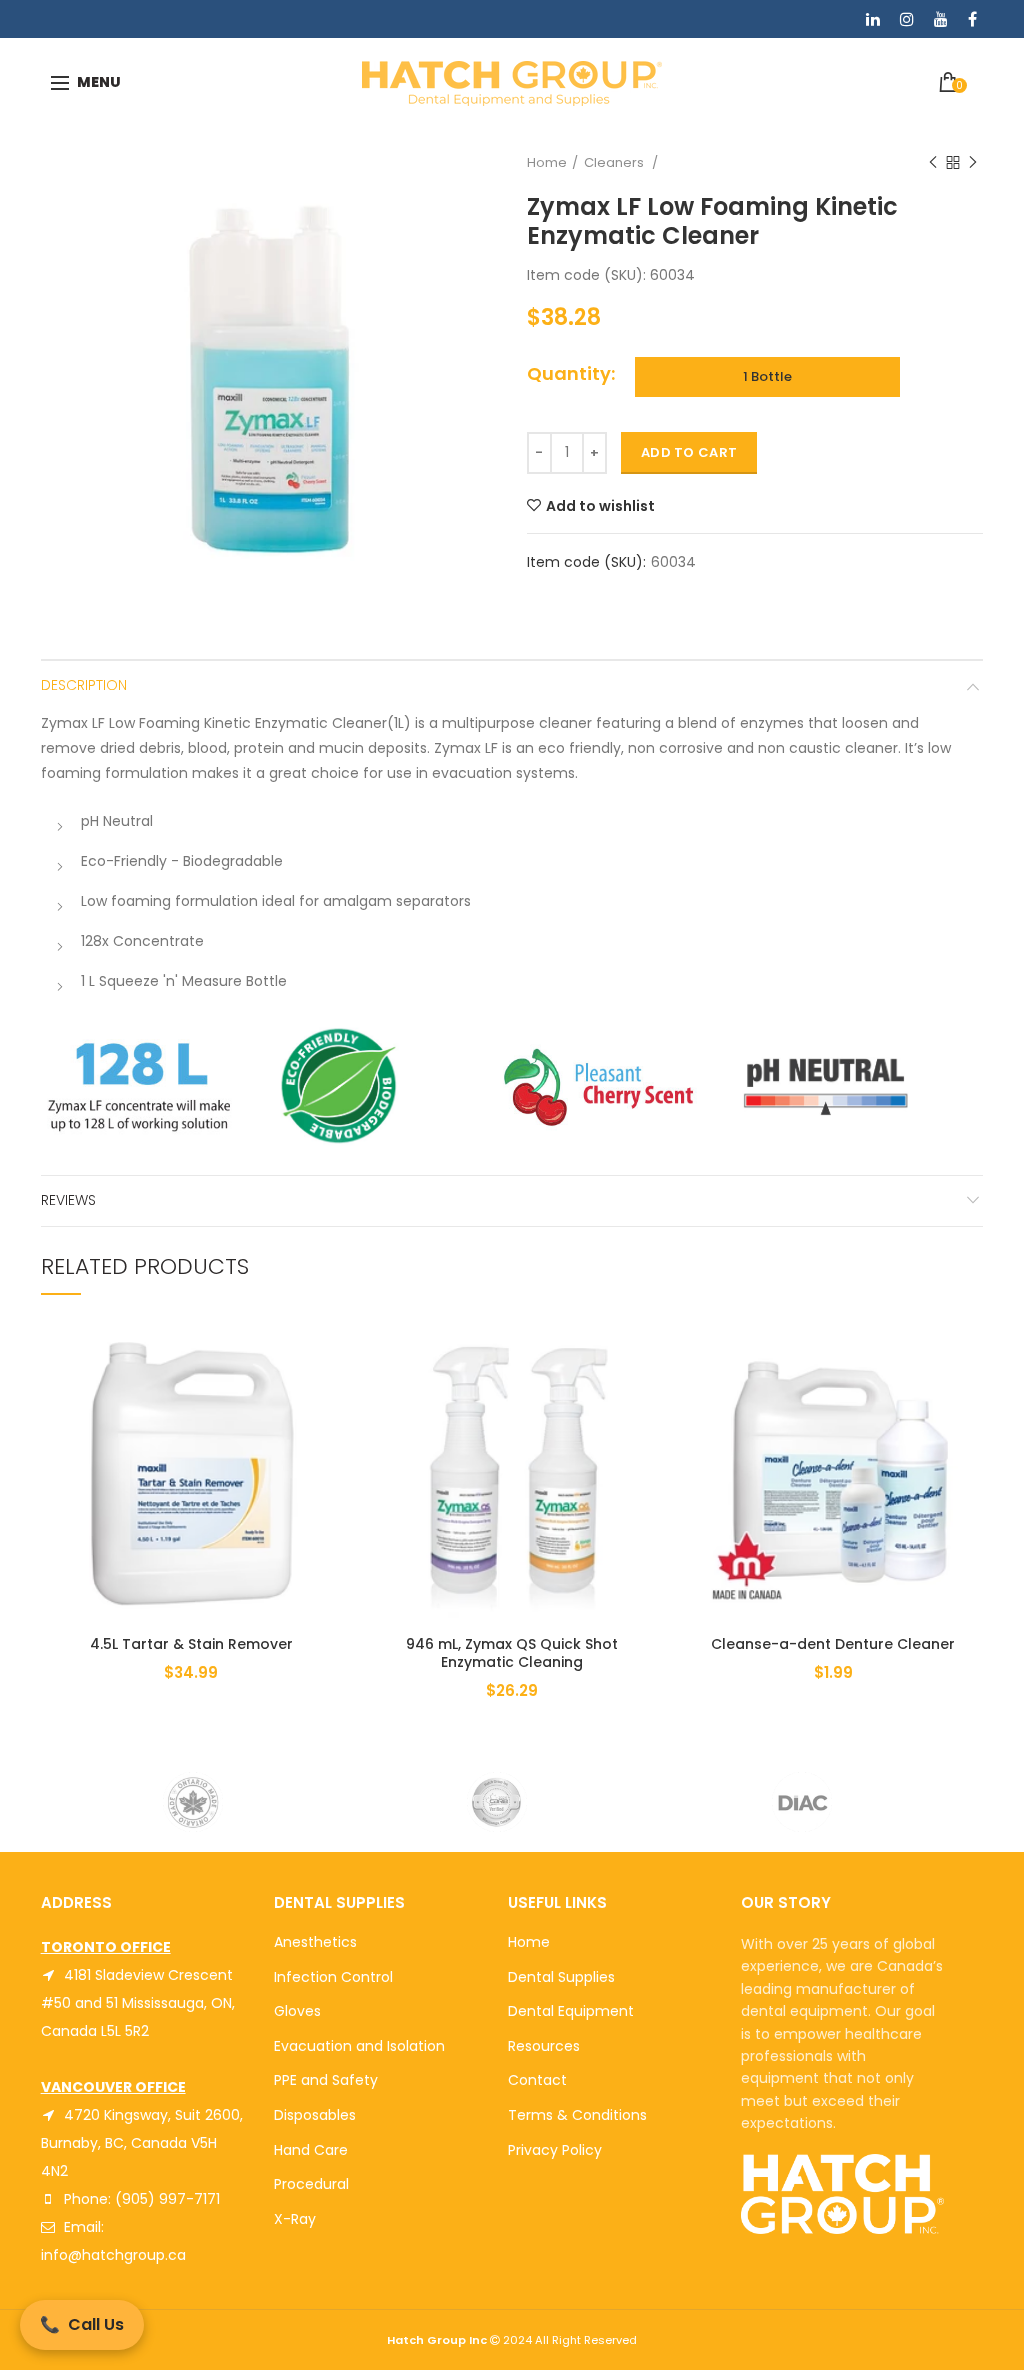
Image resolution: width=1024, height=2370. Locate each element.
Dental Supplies (561, 1977)
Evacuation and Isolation (359, 2046)
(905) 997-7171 (167, 2199)
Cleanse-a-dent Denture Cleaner (833, 1644)
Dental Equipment (571, 2011)
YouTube (941, 19)
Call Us (82, 2324)
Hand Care (311, 2150)
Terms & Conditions (577, 2115)
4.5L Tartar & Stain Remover (191, 1644)
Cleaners (615, 162)
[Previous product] (933, 163)
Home (547, 162)
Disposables (315, 2115)
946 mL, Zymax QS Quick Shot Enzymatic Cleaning (512, 1653)
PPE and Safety (326, 2080)
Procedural (311, 2184)
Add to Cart (689, 452)
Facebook (972, 19)
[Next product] (973, 163)
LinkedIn (873, 19)
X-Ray (295, 2219)
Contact (537, 2080)
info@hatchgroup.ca (113, 2255)
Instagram (907, 19)
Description (84, 685)
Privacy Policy (555, 2150)
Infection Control (333, 1977)
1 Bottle (767, 376)
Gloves (297, 2011)
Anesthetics (315, 1942)
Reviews (68, 1200)
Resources (544, 2046)
